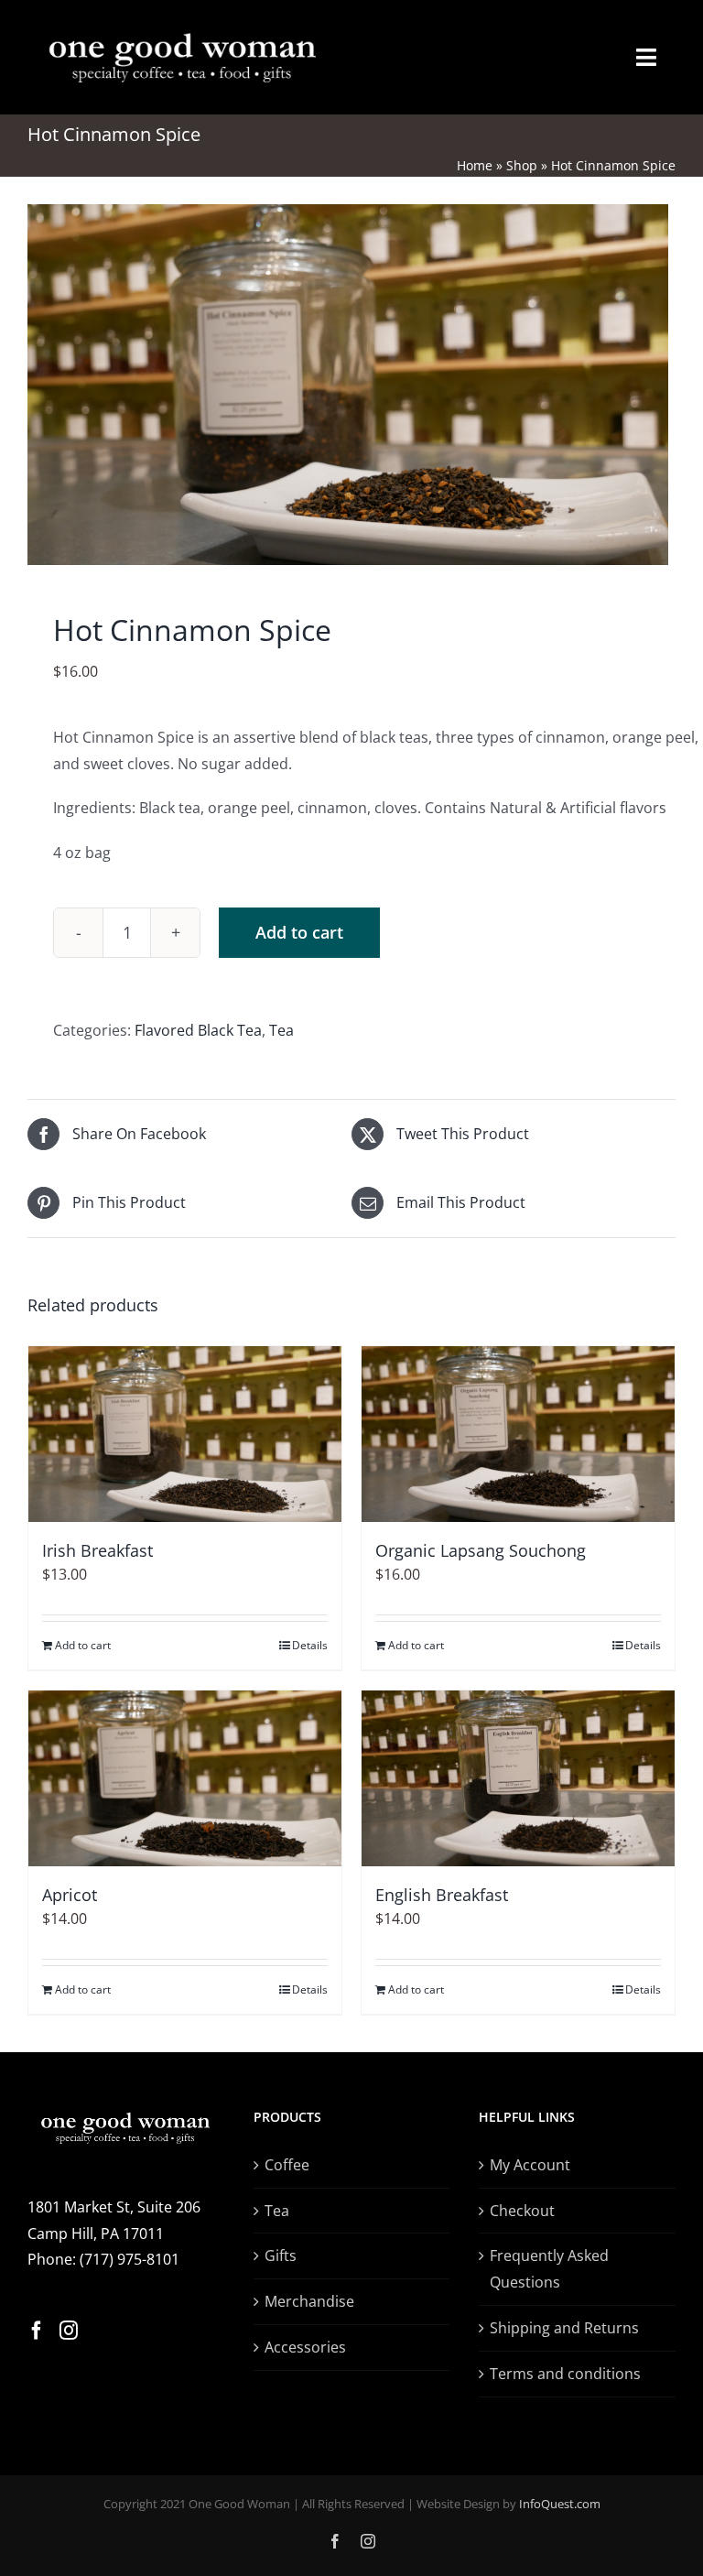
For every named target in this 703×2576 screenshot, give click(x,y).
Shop (522, 165)
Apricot (70, 1895)
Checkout (522, 2211)
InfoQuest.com (560, 2504)
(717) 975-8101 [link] (130, 2259)
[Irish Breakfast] (185, 1434)
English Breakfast (442, 1895)
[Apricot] (185, 1778)
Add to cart (299, 932)
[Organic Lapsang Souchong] (518, 1434)
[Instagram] (69, 2331)
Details (310, 1645)
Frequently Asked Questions (549, 2269)
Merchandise (309, 2301)
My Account (530, 2165)
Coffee (287, 2165)
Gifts (281, 2255)
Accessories (305, 2347)
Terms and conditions (565, 2374)
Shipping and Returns (564, 2328)
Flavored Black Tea (198, 1030)
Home (475, 165)
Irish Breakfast (97, 1550)
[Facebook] (37, 2331)
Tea (281, 1030)
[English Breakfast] (518, 1778)
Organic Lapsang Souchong (481, 1550)
